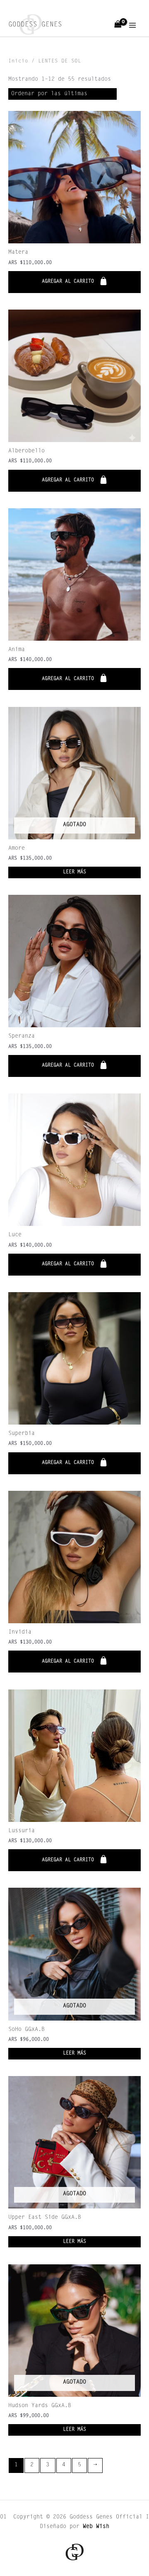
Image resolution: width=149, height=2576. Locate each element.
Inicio (18, 61)
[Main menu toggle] (133, 25)
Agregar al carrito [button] (68, 281)
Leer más (74, 872)
